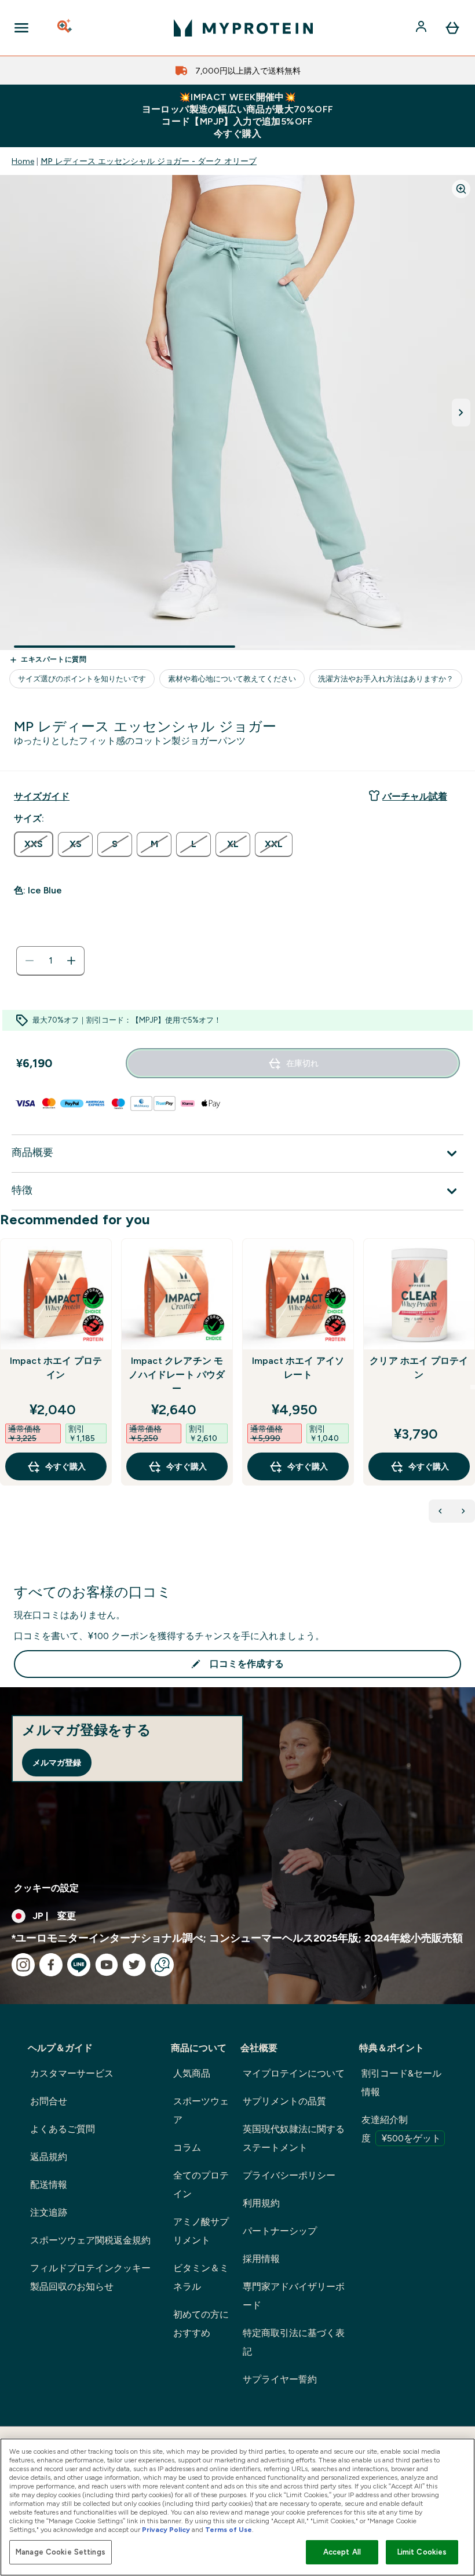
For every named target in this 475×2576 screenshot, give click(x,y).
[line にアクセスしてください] (79, 1965)
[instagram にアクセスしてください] (23, 1965)
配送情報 (49, 2185)
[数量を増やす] (71, 961)
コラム (187, 2148)
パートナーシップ (280, 2231)
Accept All (342, 2552)
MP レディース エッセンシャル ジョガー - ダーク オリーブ (149, 161)
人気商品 (192, 2073)
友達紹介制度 (401, 2129)
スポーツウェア (201, 2110)
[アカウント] (422, 28)
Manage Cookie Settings (61, 2552)
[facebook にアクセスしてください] (51, 1965)
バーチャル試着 (415, 796)
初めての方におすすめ (201, 2324)
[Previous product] (440, 1511)
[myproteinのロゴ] (243, 28)
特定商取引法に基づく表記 (294, 2342)
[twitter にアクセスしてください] (134, 1965)
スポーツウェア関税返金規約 (90, 2240)
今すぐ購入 (65, 1466)
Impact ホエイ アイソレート (298, 1368)
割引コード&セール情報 (401, 2083)
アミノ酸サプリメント (201, 2231)
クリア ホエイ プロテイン (419, 1368)
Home (23, 161)
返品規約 (49, 2157)
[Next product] (463, 1511)
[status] (50, 961)
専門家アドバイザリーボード (294, 2296)
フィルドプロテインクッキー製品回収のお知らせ (90, 2277)
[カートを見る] (452, 28)
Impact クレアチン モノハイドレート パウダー (177, 1375)
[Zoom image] (461, 189)
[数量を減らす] (30, 961)
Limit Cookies (422, 2552)
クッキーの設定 (46, 1888)
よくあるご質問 (63, 2129)
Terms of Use (229, 2530)
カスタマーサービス (72, 2073)
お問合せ (49, 2101)
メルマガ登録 (57, 1763)
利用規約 (261, 2203)
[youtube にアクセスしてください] (107, 1965)
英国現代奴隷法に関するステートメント (294, 2138)
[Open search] (65, 28)
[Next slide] (473, 1387)
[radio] (34, 844)
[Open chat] (162, 1965)
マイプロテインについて (294, 2073)
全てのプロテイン (201, 2185)
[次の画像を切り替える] (461, 413)
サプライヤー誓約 (280, 2379)
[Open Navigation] (21, 28)
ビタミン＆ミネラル (201, 2277)
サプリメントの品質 (284, 2101)
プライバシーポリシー (289, 2175)
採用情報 (261, 2259)
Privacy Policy (166, 2530)
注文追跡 (49, 2212)
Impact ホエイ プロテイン (56, 1368)
